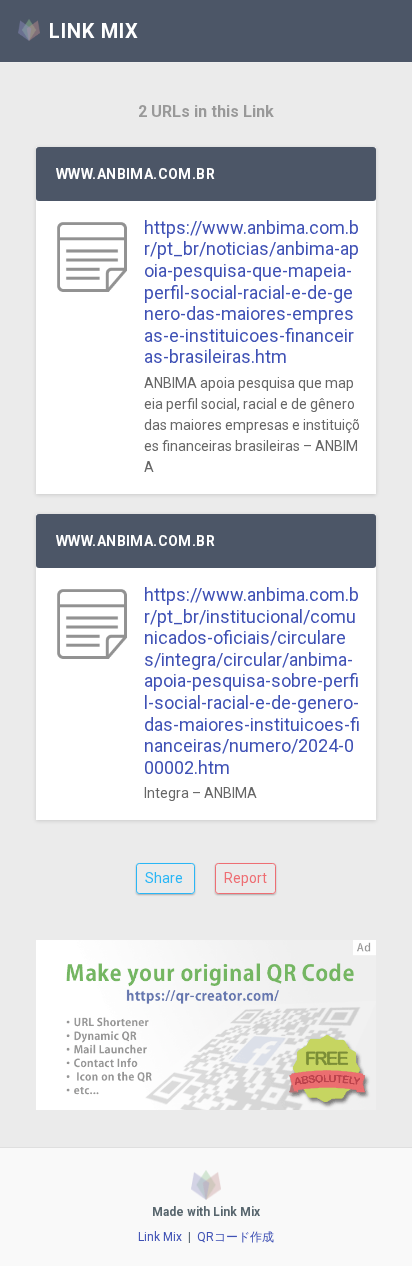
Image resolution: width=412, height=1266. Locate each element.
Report (245, 878)
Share (165, 878)
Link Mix (160, 1237)
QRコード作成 (235, 1237)
